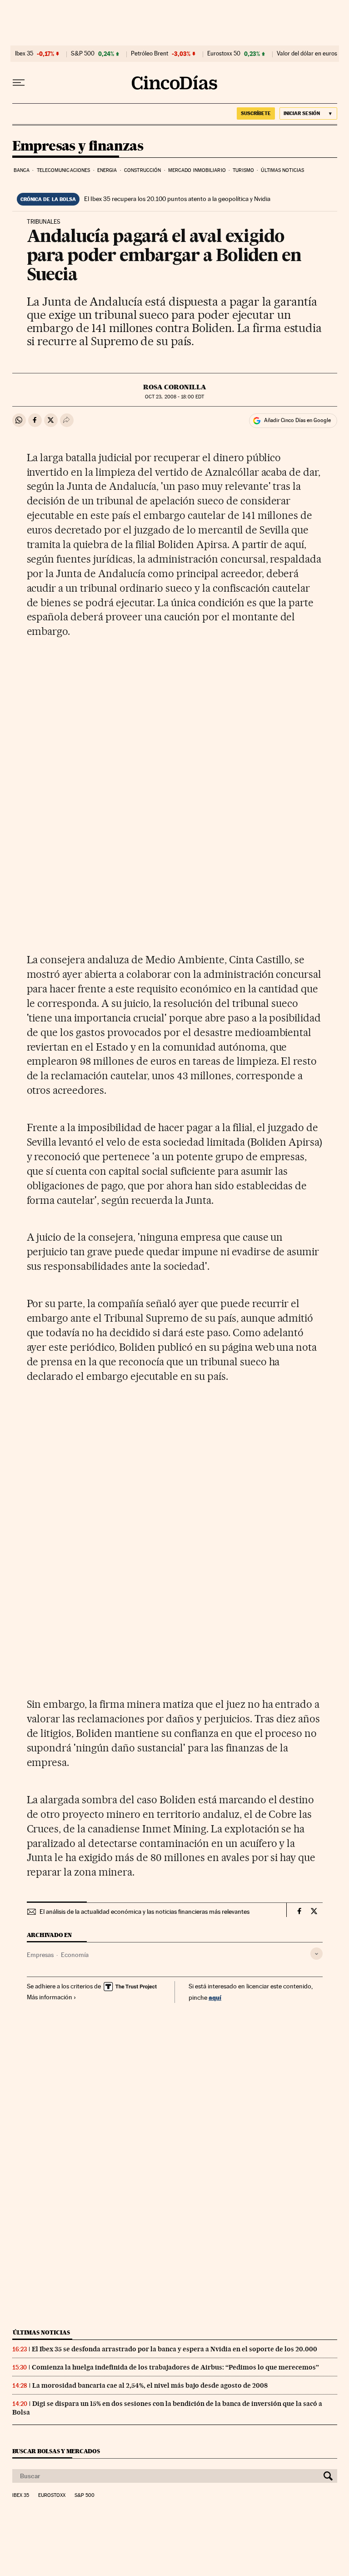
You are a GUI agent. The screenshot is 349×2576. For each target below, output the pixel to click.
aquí (215, 1997)
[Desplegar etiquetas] (317, 1954)
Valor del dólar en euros (307, 54)
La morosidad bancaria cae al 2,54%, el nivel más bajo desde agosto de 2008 (150, 2385)
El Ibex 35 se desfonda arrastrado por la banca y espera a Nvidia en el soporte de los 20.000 (174, 2349)
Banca (22, 170)
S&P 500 (83, 54)
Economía (75, 1955)
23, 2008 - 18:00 (174, 397)
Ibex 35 (24, 54)
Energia (107, 170)
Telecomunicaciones (64, 170)
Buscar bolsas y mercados (56, 2451)
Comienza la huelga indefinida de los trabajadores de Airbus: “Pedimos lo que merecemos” (175, 2367)
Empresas (40, 1955)
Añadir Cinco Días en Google (297, 420)
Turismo (243, 170)
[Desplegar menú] (19, 83)
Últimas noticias (282, 170)
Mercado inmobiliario (197, 170)
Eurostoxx (52, 2495)
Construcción (142, 170)
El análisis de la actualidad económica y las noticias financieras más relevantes (145, 1912)
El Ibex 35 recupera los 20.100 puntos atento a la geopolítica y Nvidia (177, 199)
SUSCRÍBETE (256, 113)
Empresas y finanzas (78, 146)
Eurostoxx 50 (224, 54)
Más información (50, 1997)
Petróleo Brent (150, 54)
